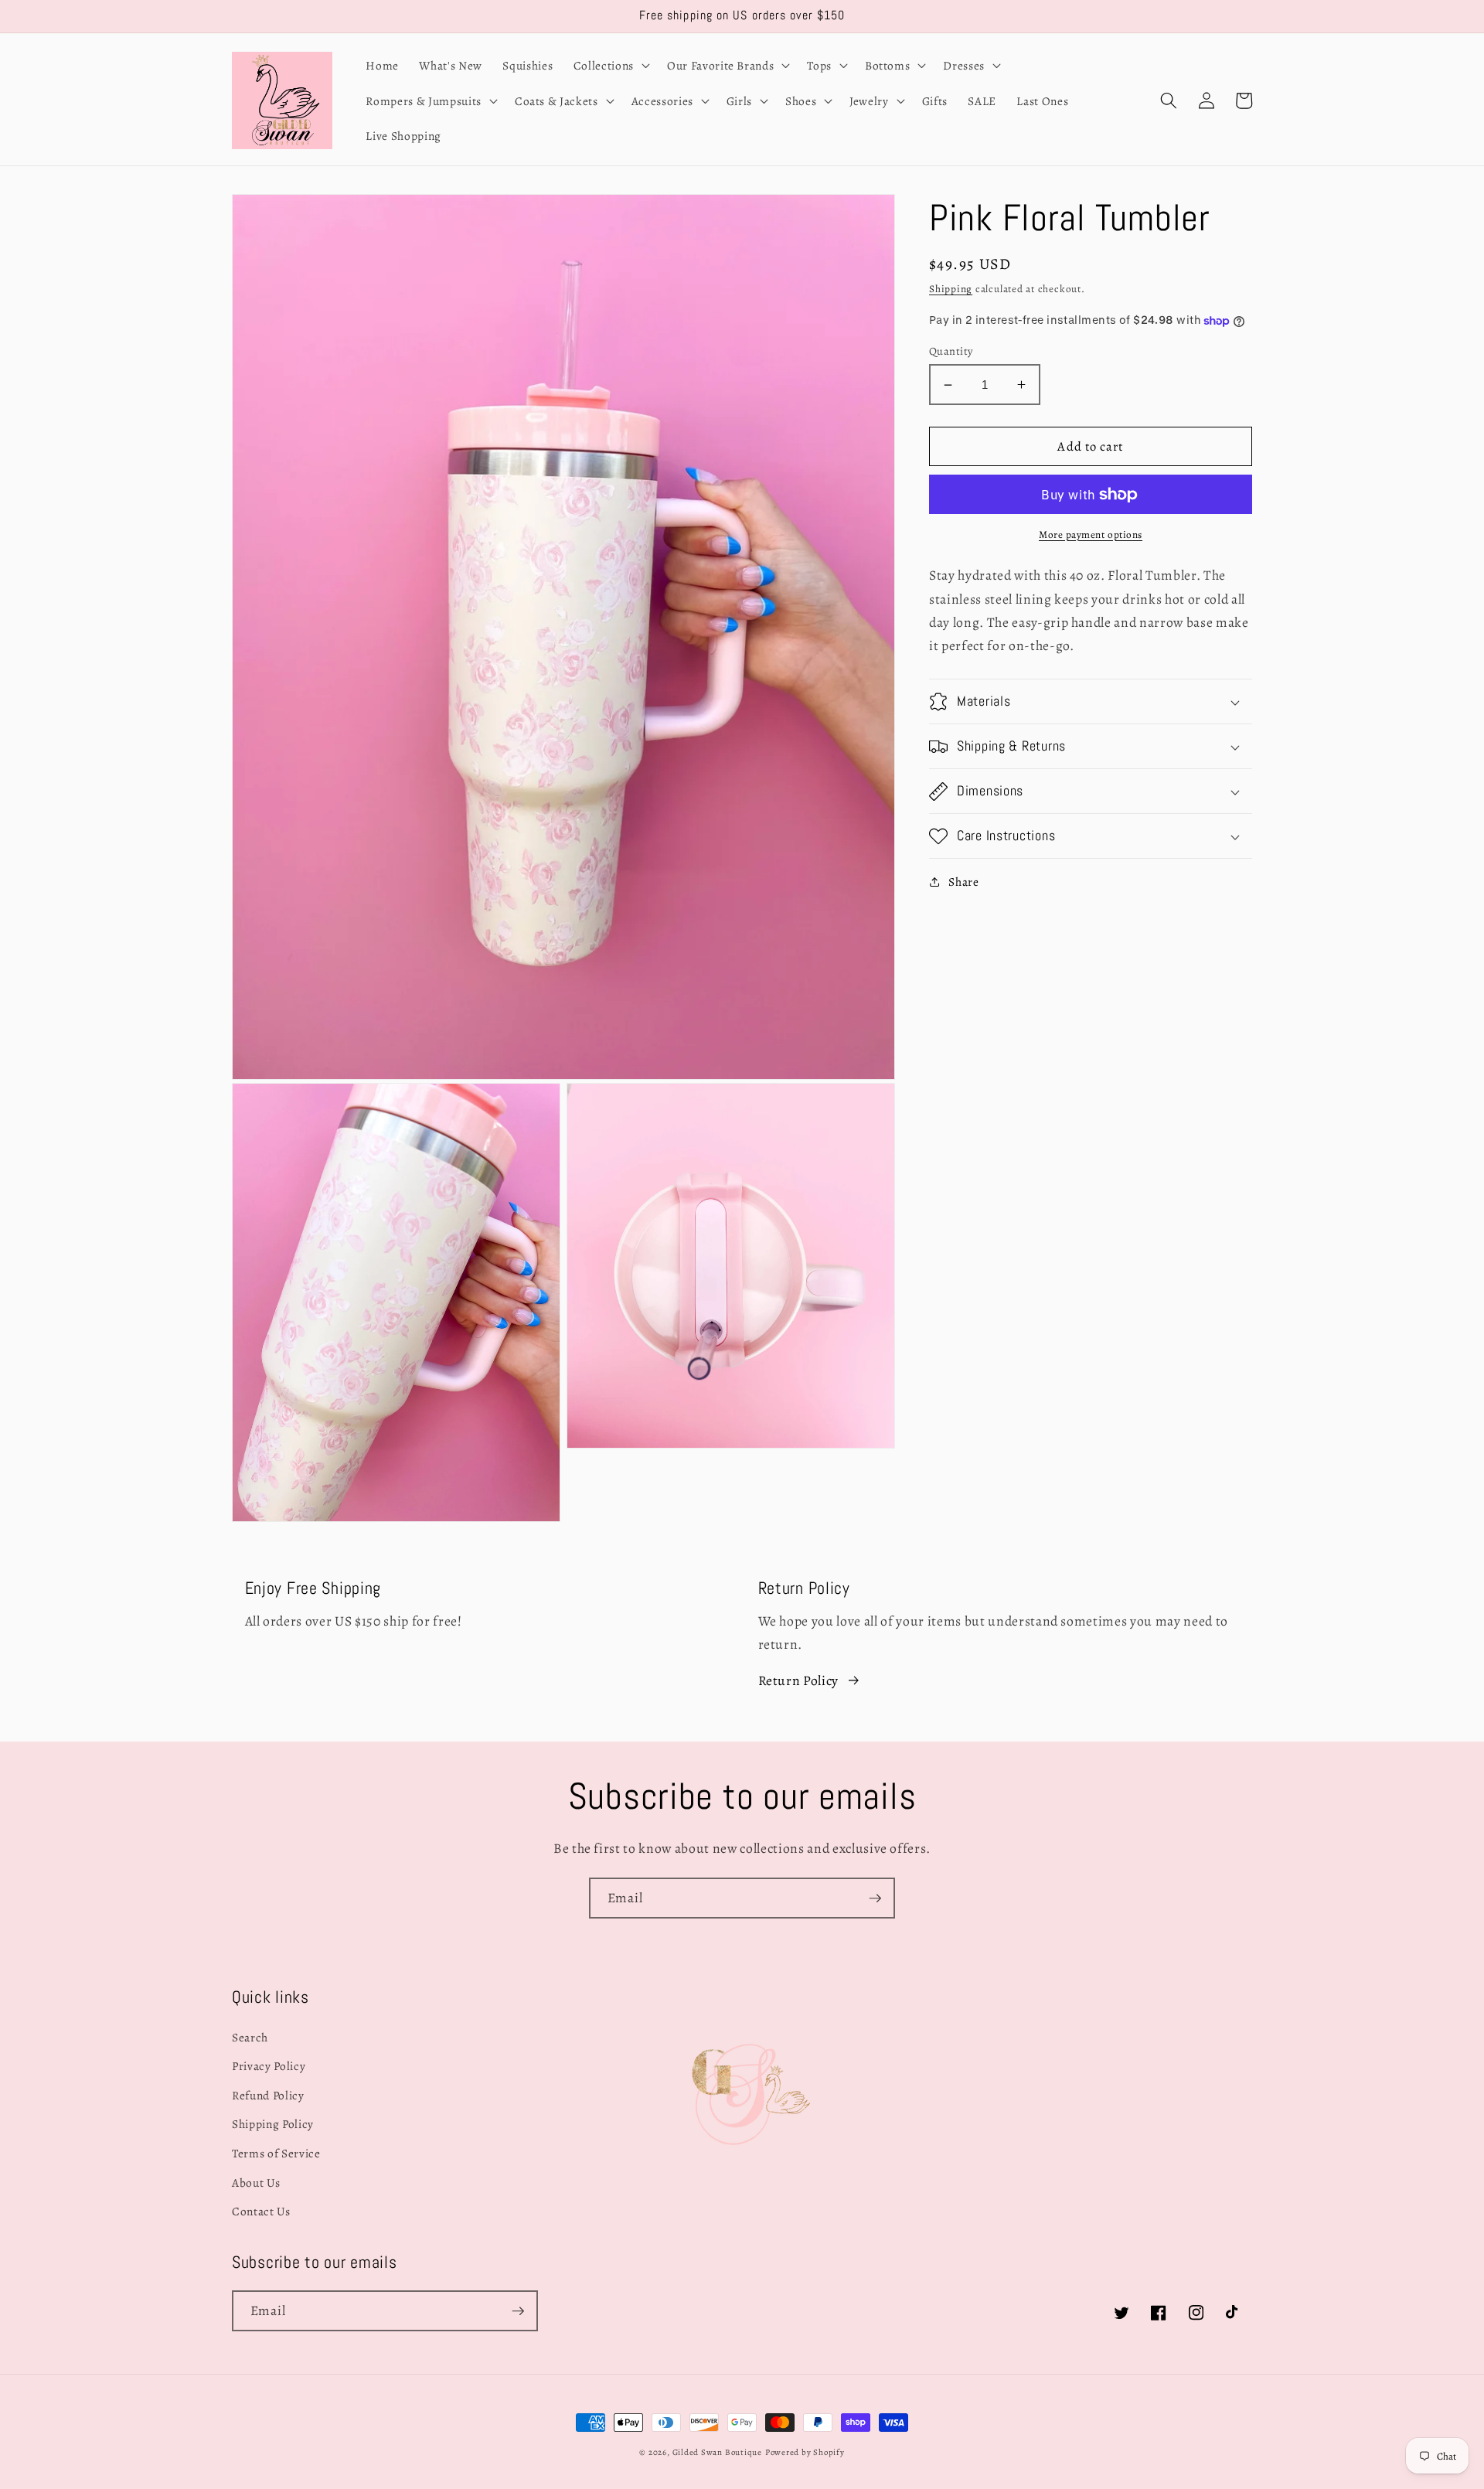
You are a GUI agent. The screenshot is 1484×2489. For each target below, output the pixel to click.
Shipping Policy (273, 2124)
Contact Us (261, 2211)
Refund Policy (268, 2095)
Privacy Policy (269, 2066)
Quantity (951, 350)
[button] (610, 65)
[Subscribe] (875, 1898)
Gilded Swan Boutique (717, 2452)
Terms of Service (276, 2153)
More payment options (1091, 535)
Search (250, 2037)
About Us (256, 2183)
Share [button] (963, 882)
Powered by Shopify (805, 2452)
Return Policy (799, 1680)
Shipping (951, 289)
